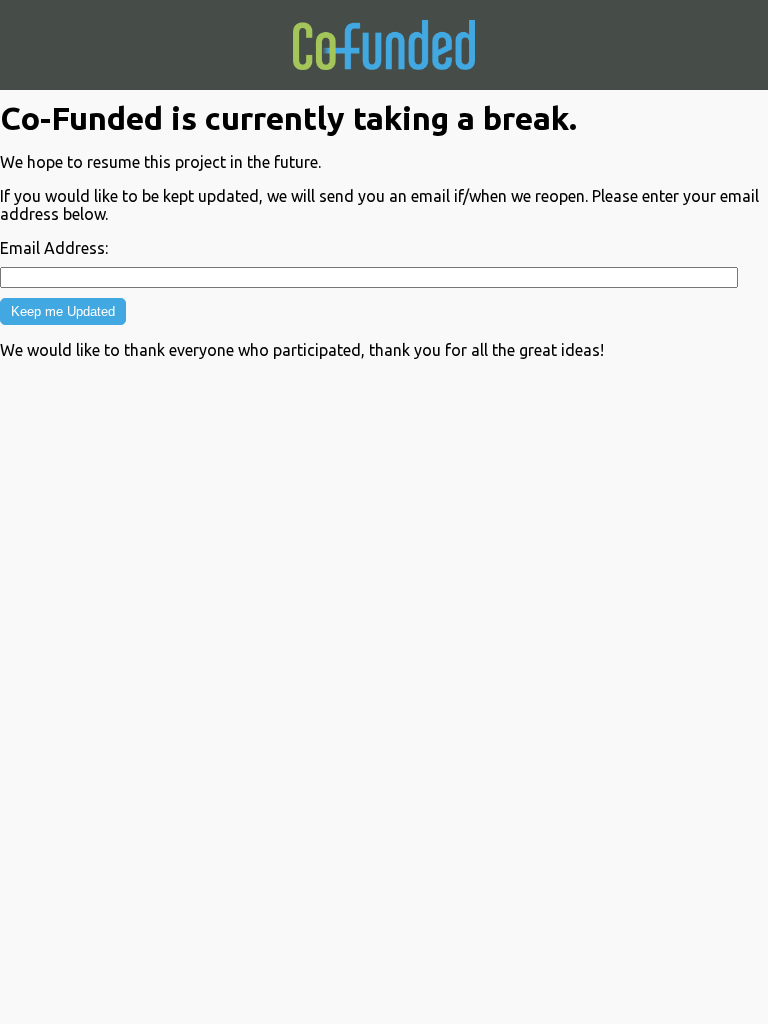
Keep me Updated (63, 311)
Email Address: (54, 248)
